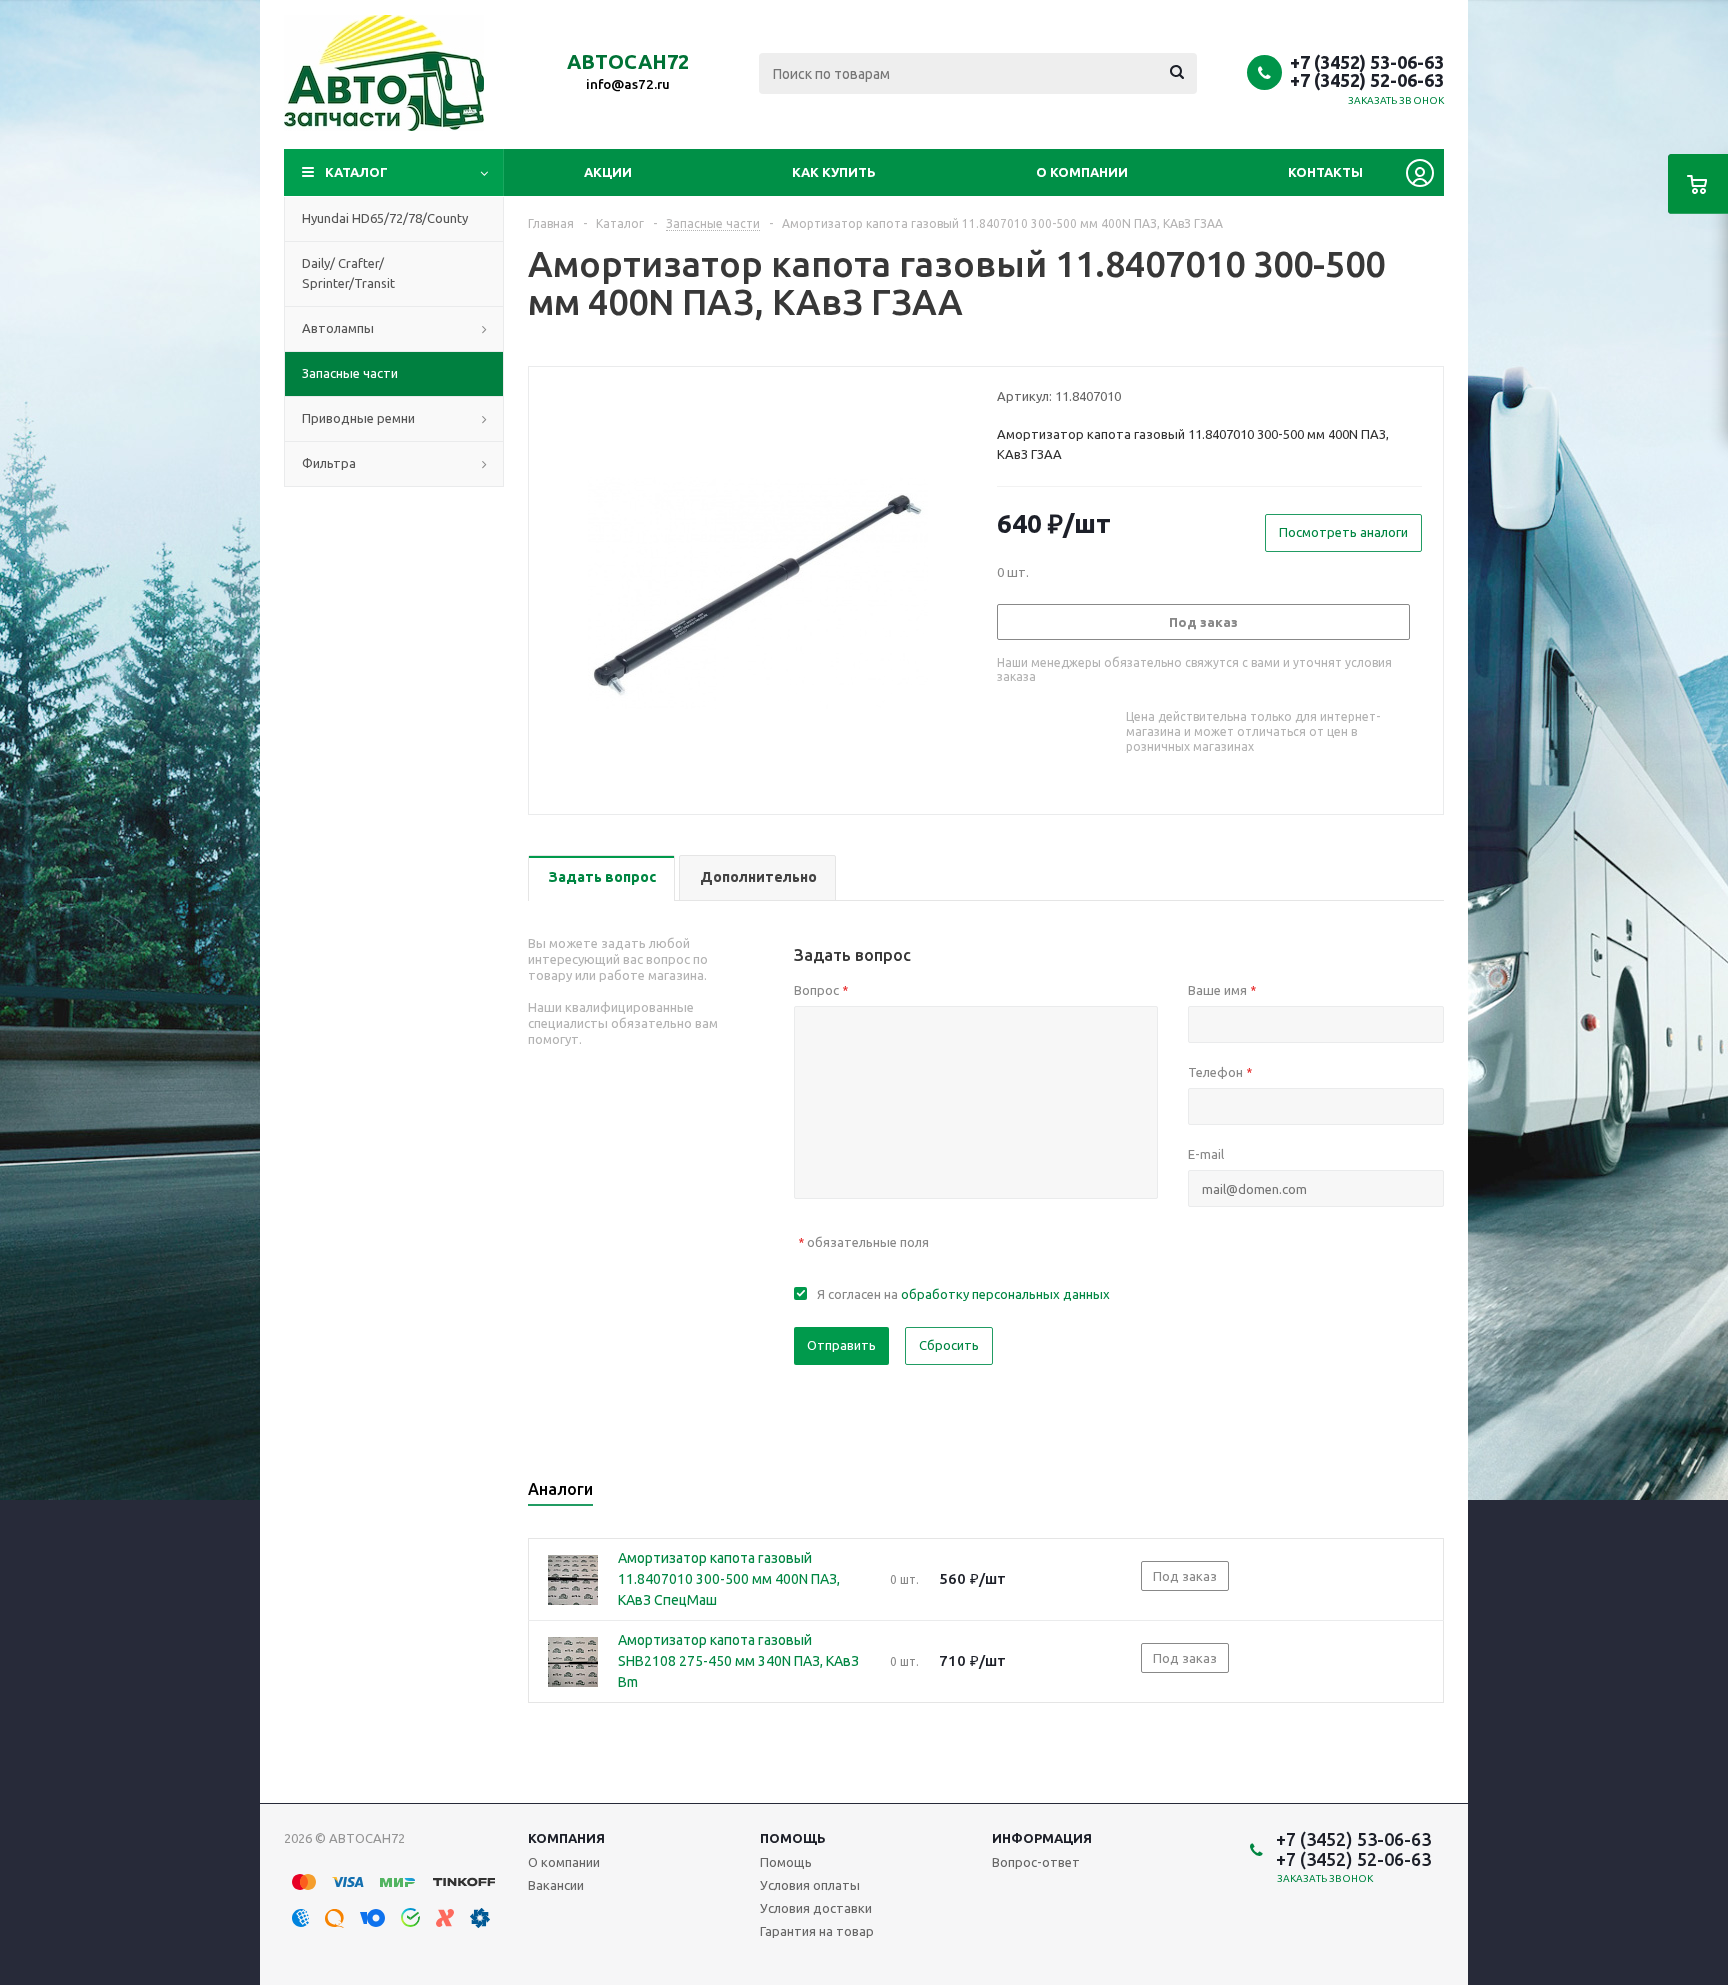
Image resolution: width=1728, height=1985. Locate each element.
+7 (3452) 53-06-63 (1367, 62)
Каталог (356, 172)
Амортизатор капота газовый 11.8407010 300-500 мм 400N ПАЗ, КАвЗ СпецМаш (729, 1579)
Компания (566, 1838)
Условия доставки (816, 1908)
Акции (608, 172)
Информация (1042, 1838)
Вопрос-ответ (1036, 1862)
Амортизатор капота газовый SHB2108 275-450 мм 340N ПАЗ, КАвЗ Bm (738, 1661)
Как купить (834, 172)
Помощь (793, 1838)
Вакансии (556, 1885)
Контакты (1325, 172)
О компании (1082, 172)
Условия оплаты (810, 1885)
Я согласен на (963, 1294)
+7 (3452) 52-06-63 (1367, 80)
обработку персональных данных (1005, 1294)
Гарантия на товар (817, 1931)
